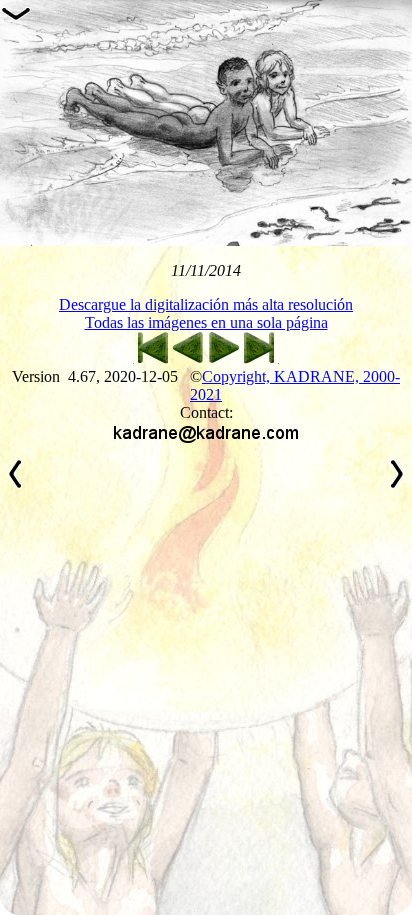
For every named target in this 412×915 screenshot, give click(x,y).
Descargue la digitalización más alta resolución (206, 304)
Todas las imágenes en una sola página (206, 322)
